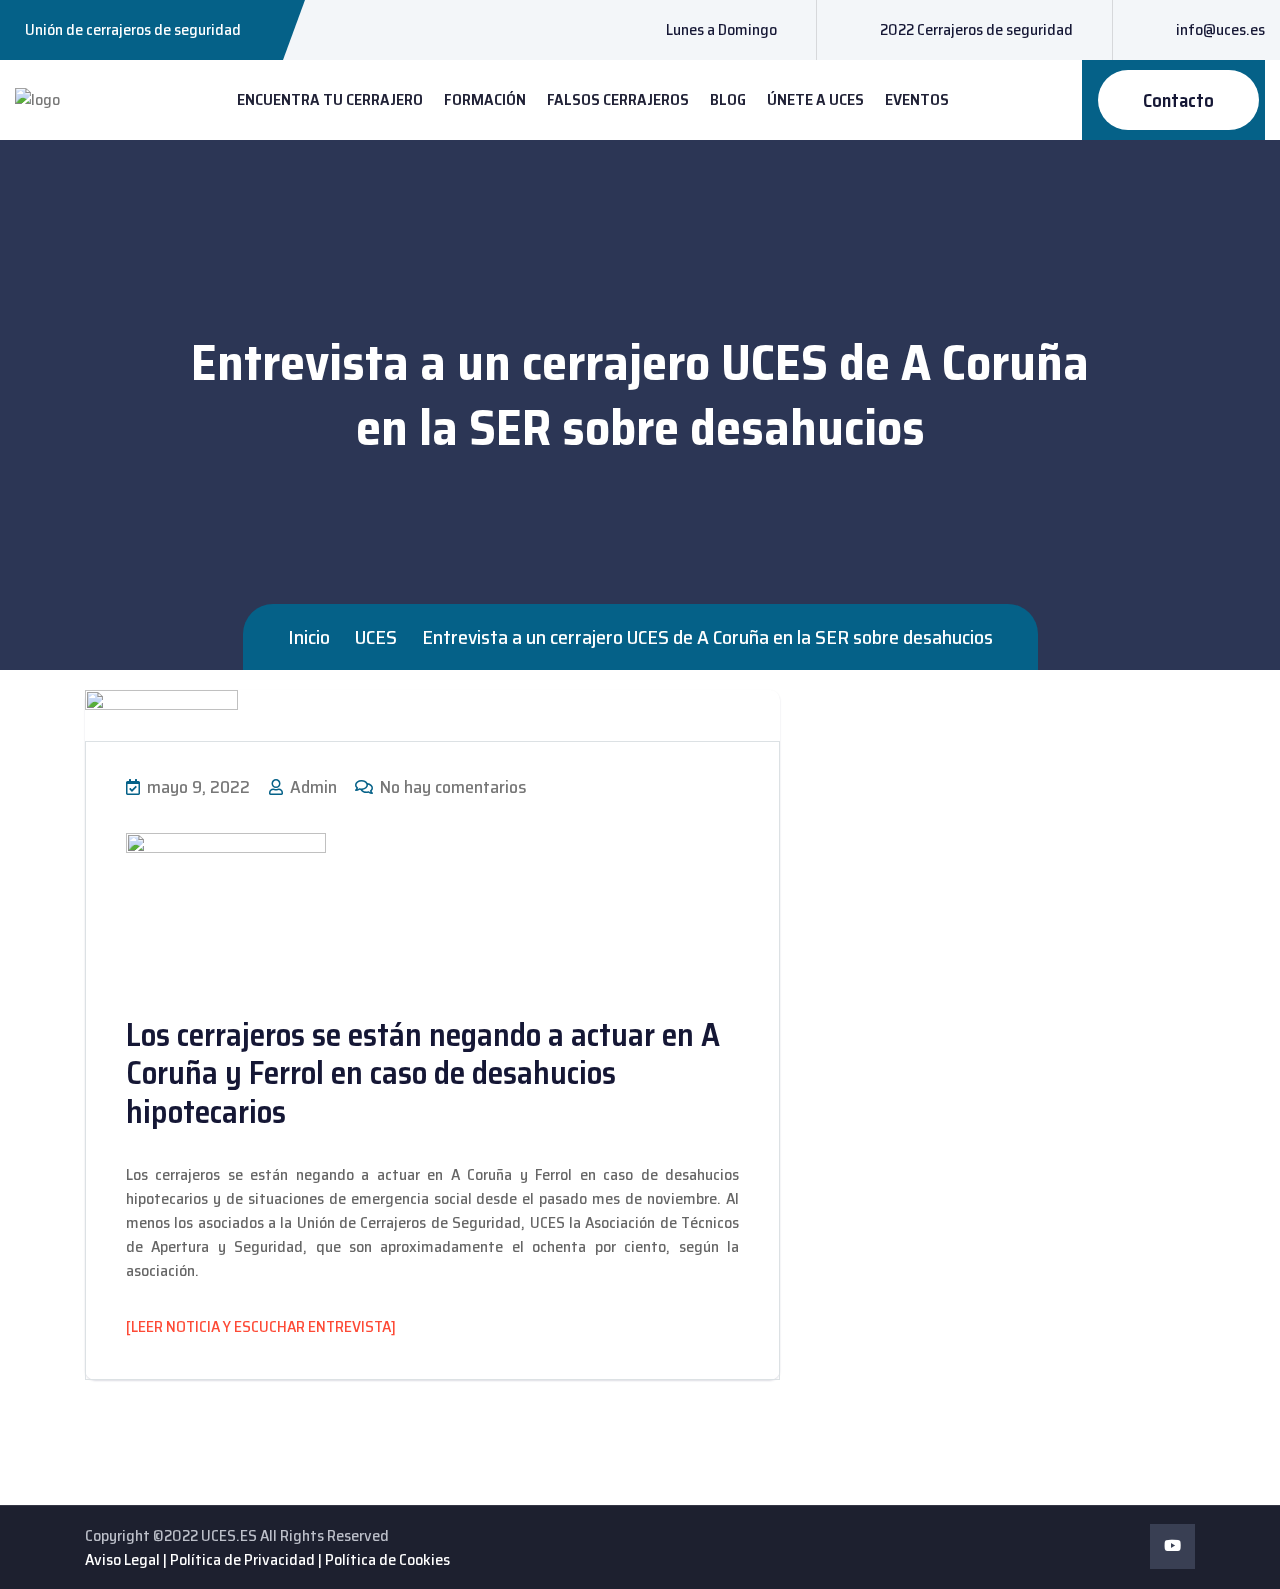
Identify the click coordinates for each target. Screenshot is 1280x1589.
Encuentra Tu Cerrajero (330, 99)
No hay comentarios (451, 787)
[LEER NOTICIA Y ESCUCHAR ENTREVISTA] (261, 1326)
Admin (311, 787)
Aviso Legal (122, 1559)
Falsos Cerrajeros (618, 99)
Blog (728, 99)
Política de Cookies (387, 1559)
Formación (485, 99)
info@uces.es (1220, 29)
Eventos (917, 99)
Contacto (1178, 100)
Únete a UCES (815, 99)
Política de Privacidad (242, 1559)
